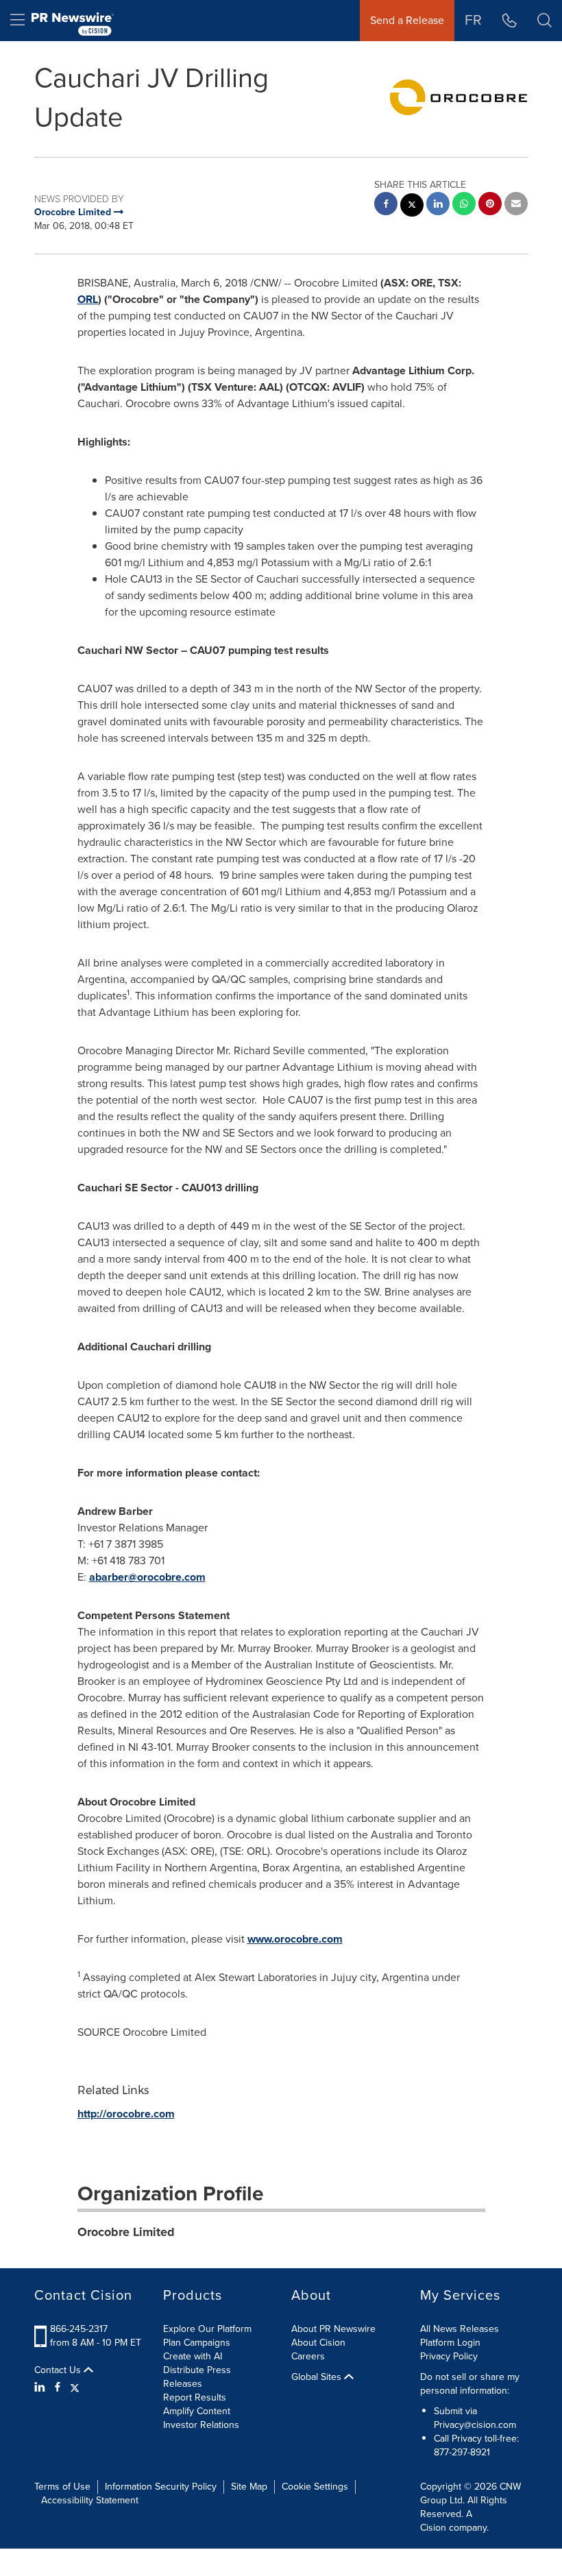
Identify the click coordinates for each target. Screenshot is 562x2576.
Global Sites (318, 2377)
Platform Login (450, 2343)
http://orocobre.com (126, 2114)
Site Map (249, 2487)
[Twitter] (75, 2387)
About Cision (318, 2343)
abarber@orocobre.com (147, 1577)
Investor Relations (201, 2425)
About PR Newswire (333, 2329)
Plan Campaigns (197, 2343)
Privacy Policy (449, 2356)
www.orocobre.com (295, 1939)
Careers (308, 2356)
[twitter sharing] (412, 207)
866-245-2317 (79, 2329)
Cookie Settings (315, 2487)
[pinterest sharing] (490, 205)
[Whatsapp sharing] (464, 205)
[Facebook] (58, 2387)
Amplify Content (197, 2411)
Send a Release (407, 20)
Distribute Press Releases (197, 2377)
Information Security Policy (161, 2487)
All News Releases (460, 2329)
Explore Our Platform (207, 2329)
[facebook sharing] (386, 205)
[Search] (545, 21)
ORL (88, 299)
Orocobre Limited (126, 2232)
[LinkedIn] (41, 2387)
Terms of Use (62, 2487)
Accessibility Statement (90, 2500)
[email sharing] (516, 205)
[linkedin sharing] (438, 205)
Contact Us (59, 2370)
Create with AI (193, 2356)
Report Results (195, 2397)
